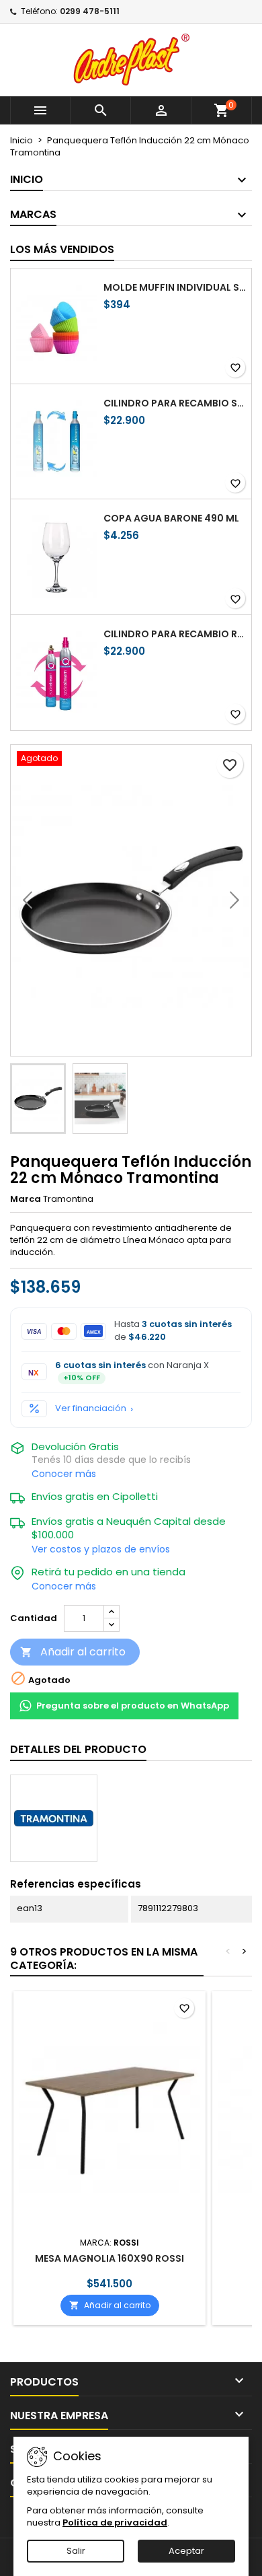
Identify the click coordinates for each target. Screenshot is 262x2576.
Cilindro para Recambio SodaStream (175, 403)
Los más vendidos (62, 249)
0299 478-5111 (90, 11)
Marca (26, 1199)
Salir (76, 2551)
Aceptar (186, 2551)
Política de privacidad (115, 2523)
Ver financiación (91, 1408)
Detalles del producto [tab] (78, 1749)
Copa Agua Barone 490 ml (171, 518)
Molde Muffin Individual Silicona (175, 287)
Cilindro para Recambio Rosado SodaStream (175, 634)
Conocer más (64, 1474)
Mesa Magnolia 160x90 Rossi (110, 2258)
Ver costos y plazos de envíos (101, 1549)
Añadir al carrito (73, 1652)
